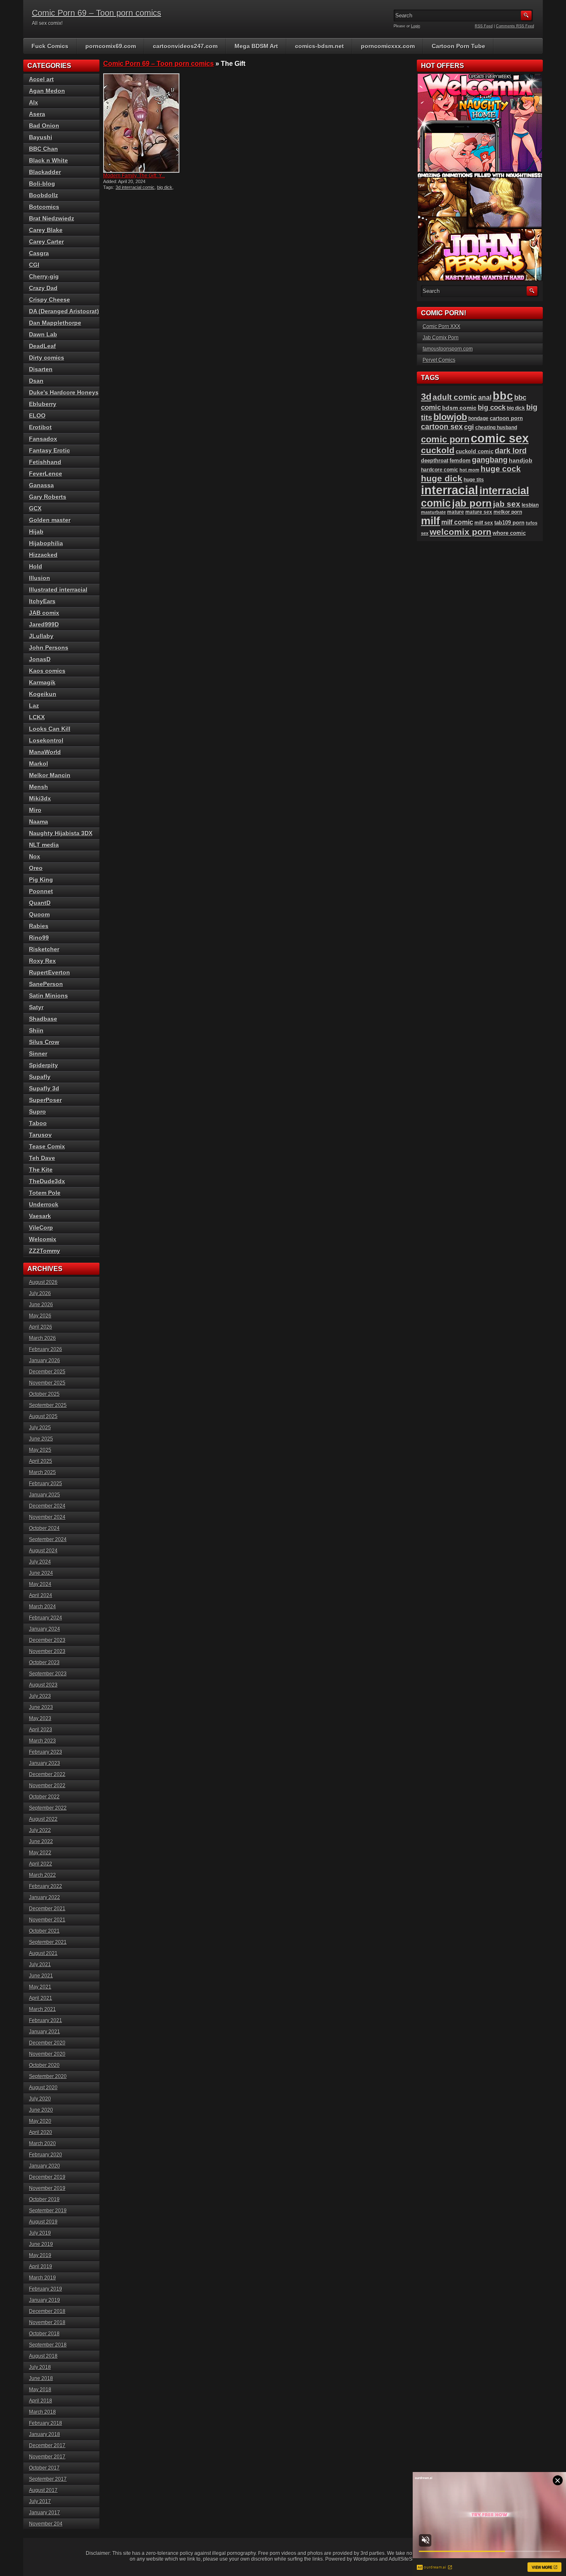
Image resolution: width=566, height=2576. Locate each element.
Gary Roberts (48, 497)
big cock (492, 407)
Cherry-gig (44, 276)
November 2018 (47, 2322)
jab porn (472, 503)
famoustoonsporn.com (448, 349)
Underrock (44, 1204)
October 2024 (44, 1528)
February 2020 (46, 2155)
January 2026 (45, 1360)
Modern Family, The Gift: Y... (134, 176)
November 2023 (47, 1651)
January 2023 (45, 1763)
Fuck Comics (50, 46)
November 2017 (47, 2457)
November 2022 (47, 1786)
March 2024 (42, 1607)
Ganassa (41, 485)
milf (431, 521)
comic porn (445, 439)
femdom (460, 460)
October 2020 (44, 2065)
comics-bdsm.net (319, 46)
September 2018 (48, 2345)
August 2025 (43, 1416)
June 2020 (41, 2110)
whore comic (509, 533)
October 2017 (44, 2468)
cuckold (438, 450)
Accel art (41, 79)
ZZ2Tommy (45, 1251)
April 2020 (41, 2132)
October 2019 (44, 2199)
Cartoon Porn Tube (458, 46)
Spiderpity (44, 1065)
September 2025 (48, 1405)
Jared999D (44, 624)
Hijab (36, 532)
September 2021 (48, 1942)
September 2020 (48, 2076)
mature (456, 512)
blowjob (450, 417)
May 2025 (40, 1450)
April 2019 (41, 2267)
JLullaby (41, 636)
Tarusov (40, 1135)
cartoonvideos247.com (185, 46)
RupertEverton (50, 972)
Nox (35, 856)
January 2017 (45, 2513)
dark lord (511, 451)
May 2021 (40, 1987)
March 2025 (42, 1472)
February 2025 (46, 1484)
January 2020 (45, 2166)
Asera (37, 114)
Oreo (36, 868)
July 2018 (40, 2367)
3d (426, 397)
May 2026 (40, 1316)
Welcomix (43, 1239)
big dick (165, 187)
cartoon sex (442, 427)
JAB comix (44, 613)
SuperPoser (45, 1100)
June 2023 (41, 1707)
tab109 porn (509, 523)
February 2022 (46, 1886)
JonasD (40, 659)
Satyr (36, 1007)
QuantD (40, 903)
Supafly (40, 1077)
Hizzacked (43, 555)
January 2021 (45, 2032)
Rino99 (39, 938)
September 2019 (48, 2211)
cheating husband (496, 428)
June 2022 (41, 1841)
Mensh (39, 787)
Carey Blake (46, 230)
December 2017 (47, 2446)
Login (416, 26)
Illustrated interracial (58, 590)
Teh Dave (42, 1158)
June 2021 (41, 1976)
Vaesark (40, 1216)
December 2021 (47, 1909)
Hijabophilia (46, 543)
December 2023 (47, 1640)
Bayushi (41, 137)
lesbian (530, 505)
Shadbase (43, 1019)
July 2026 (40, 1293)
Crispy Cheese (50, 300)
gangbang (490, 460)
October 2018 (44, 2334)
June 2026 (41, 1305)
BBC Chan (44, 149)
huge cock (501, 469)
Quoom (39, 914)
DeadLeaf (42, 346)
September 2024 (48, 1539)
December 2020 (47, 2043)
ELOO (37, 416)
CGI (34, 265)
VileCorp (41, 1228)
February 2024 (46, 1618)
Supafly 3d (44, 1088)
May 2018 (40, 2390)
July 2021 (40, 1965)
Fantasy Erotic (50, 450)
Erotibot (40, 427)
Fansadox (43, 439)
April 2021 (41, 1998)
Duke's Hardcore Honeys (64, 392)
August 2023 (43, 1685)
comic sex (500, 438)
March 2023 (42, 1741)
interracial (450, 490)
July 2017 (40, 2501)
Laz (34, 706)
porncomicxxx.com (388, 46)
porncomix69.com (111, 46)
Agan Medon (47, 91)
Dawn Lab (43, 334)
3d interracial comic (135, 187)
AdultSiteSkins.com (410, 2559)
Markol (39, 764)
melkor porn (508, 512)
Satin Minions (48, 996)
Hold (36, 566)
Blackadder (45, 172)
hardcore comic (440, 470)
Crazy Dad (43, 288)
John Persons (49, 648)
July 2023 (40, 1696)
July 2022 (40, 1830)
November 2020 (47, 2054)
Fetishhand (45, 462)
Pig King (41, 880)
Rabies (39, 926)
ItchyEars (42, 601)
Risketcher (44, 949)
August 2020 (43, 2088)
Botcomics (44, 207)
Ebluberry (43, 404)
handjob (521, 460)
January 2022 (45, 1897)
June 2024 (41, 1573)
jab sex (507, 504)
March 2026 (42, 1338)
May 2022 (40, 1853)
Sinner (38, 1054)
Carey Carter (46, 242)
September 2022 (48, 1808)
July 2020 (40, 2099)
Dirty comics (47, 358)
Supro (37, 1112)
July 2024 (40, 1562)
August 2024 (43, 1551)
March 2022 (42, 1875)
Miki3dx (40, 798)
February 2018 (46, 2423)
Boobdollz (44, 195)
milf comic (457, 522)
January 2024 (45, 1629)
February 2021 (46, 2020)
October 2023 (44, 1663)
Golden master (50, 520)
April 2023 (41, 1730)
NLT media (44, 845)
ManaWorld (45, 752)
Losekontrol (46, 740)
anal (485, 397)
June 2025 (41, 1439)
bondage (478, 418)
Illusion (40, 578)
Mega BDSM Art (256, 46)
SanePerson (46, 984)
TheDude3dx (47, 1181)
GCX (35, 508)
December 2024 (47, 1506)
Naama (39, 822)
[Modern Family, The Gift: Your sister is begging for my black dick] (141, 123)
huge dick (442, 478)
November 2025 (47, 1383)
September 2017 (48, 2479)
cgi (469, 427)
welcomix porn (461, 532)
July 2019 (40, 2233)
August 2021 (43, 1953)
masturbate (433, 512)
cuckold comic (475, 451)
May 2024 (40, 1584)
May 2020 (40, 2121)
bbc (503, 396)
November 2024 (47, 1517)
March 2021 (42, 2009)
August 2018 (43, 2356)
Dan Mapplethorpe (55, 323)
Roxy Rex (42, 961)
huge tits (474, 480)
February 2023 (46, 1752)
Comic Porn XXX (441, 326)
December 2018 (47, 2311)
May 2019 (40, 2255)
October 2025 (44, 1394)
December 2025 (47, 1372)
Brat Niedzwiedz (52, 218)
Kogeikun (43, 694)
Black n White (48, 160)
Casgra (39, 253)
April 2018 (41, 2401)
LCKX (37, 717)
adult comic (455, 397)
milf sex (484, 523)
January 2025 (45, 1495)
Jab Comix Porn (441, 338)
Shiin (36, 1030)
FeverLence (46, 474)
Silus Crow (44, 1042)
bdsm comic (459, 408)
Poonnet (41, 891)
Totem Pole (45, 1193)
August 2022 (43, 1819)
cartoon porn (506, 418)
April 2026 (41, 1327)
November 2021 (47, 1920)
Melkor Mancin (50, 775)
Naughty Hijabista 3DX (61, 833)
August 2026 (43, 1282)
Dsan (36, 381)
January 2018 (45, 2434)
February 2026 (46, 1349)
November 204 (46, 2524)
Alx (34, 102)
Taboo (38, 1123)
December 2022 (47, 1774)
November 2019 (47, 2188)
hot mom (469, 470)
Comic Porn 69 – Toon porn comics (97, 13)
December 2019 (47, 2177)
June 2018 (41, 2378)
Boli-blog (42, 184)
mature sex (479, 512)
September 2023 (48, 1674)
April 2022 (41, 1864)
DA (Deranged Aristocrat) (64, 311)
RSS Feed (484, 26)
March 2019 (42, 2278)
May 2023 (40, 1718)
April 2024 (41, 1595)
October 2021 (44, 1931)
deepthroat (435, 460)
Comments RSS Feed (515, 26)
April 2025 (41, 1461)
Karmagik (42, 682)
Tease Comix (47, 1146)
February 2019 (46, 2289)
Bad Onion (44, 126)
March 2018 (42, 2412)
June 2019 (41, 2244)
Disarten (41, 369)
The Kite (41, 1170)
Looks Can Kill (50, 729)
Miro (35, 810)
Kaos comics (47, 671)
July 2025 (40, 1428)
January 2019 (45, 2300)
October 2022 (44, 1797)
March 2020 (42, 2143)
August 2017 (43, 2490)
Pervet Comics (439, 360)
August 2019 (43, 2222)
